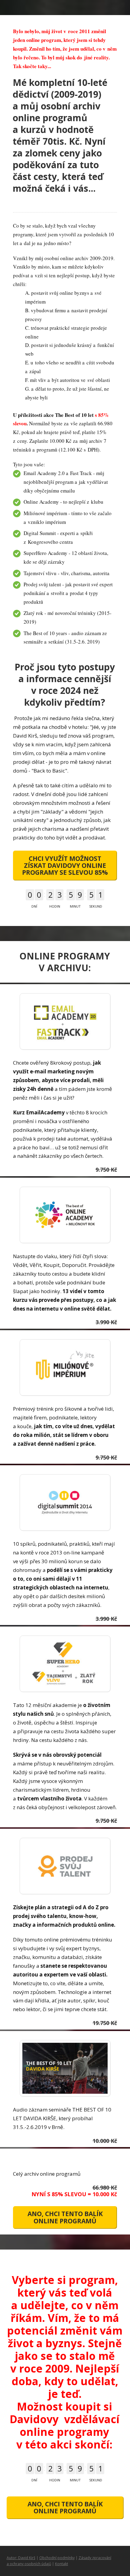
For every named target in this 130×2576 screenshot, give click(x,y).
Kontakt (62, 2564)
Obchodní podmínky (57, 2558)
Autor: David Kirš (21, 2558)
